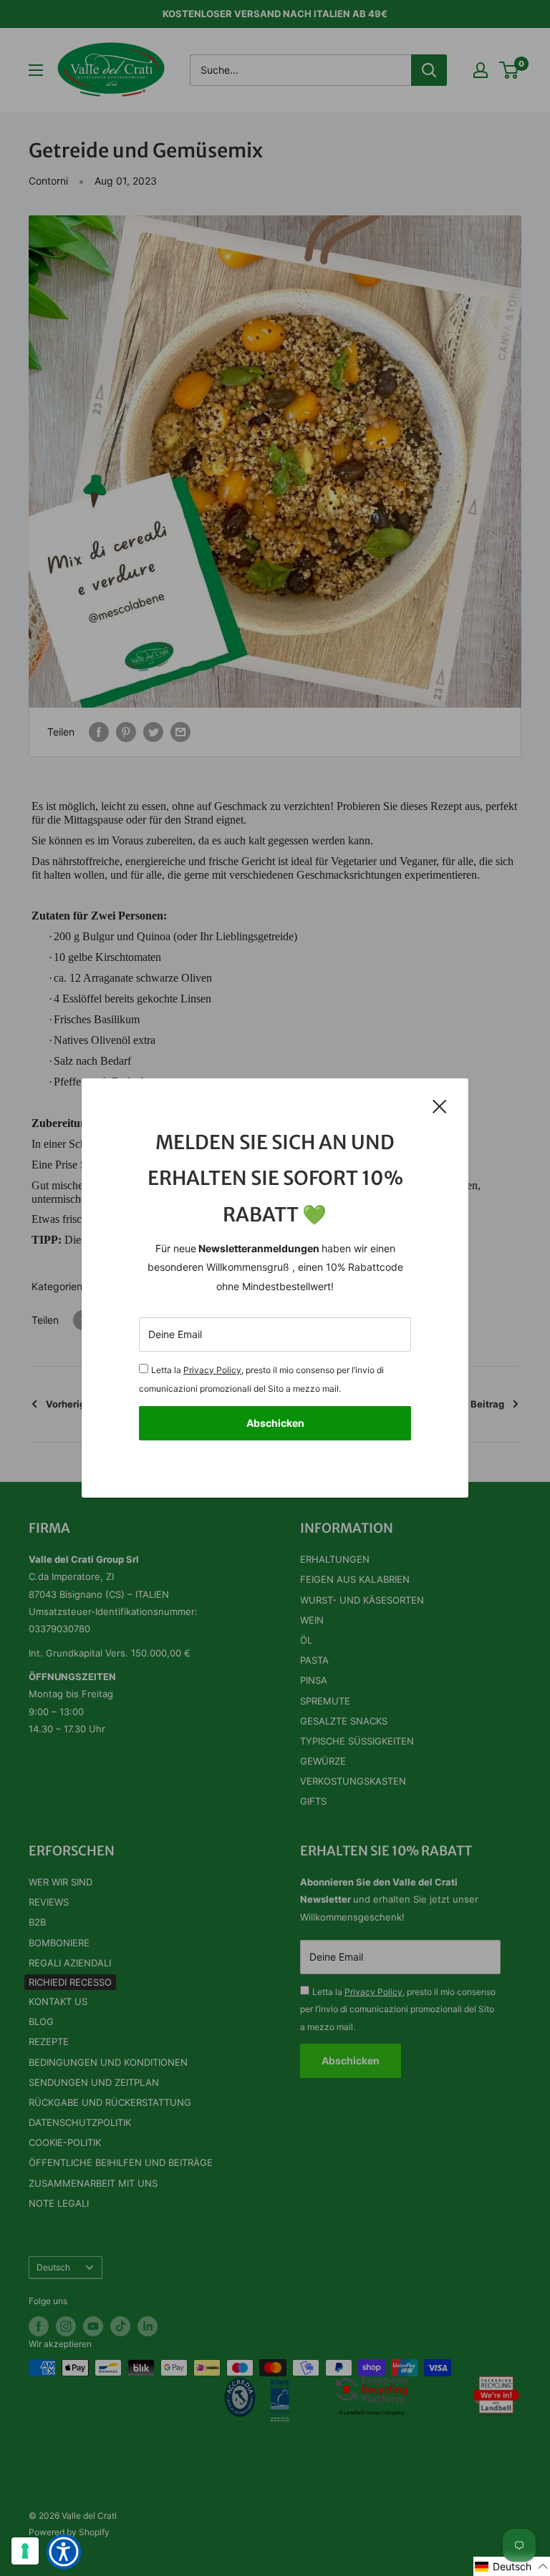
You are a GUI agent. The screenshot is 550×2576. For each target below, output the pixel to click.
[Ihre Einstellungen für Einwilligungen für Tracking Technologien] (25, 2551)
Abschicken (275, 1423)
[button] (512, 2566)
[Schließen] (440, 1106)
